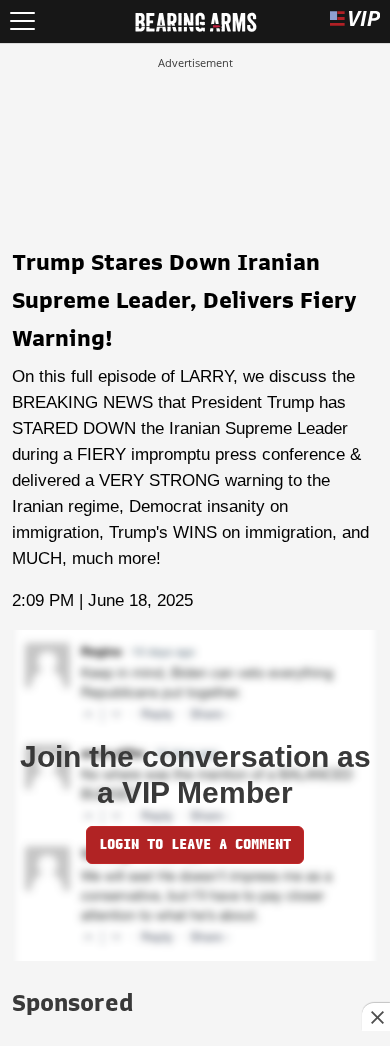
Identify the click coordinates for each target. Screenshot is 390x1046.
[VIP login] (355, 21)
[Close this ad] (376, 1017)
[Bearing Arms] (195, 20)
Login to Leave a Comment (195, 844)
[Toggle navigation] (22, 21)
